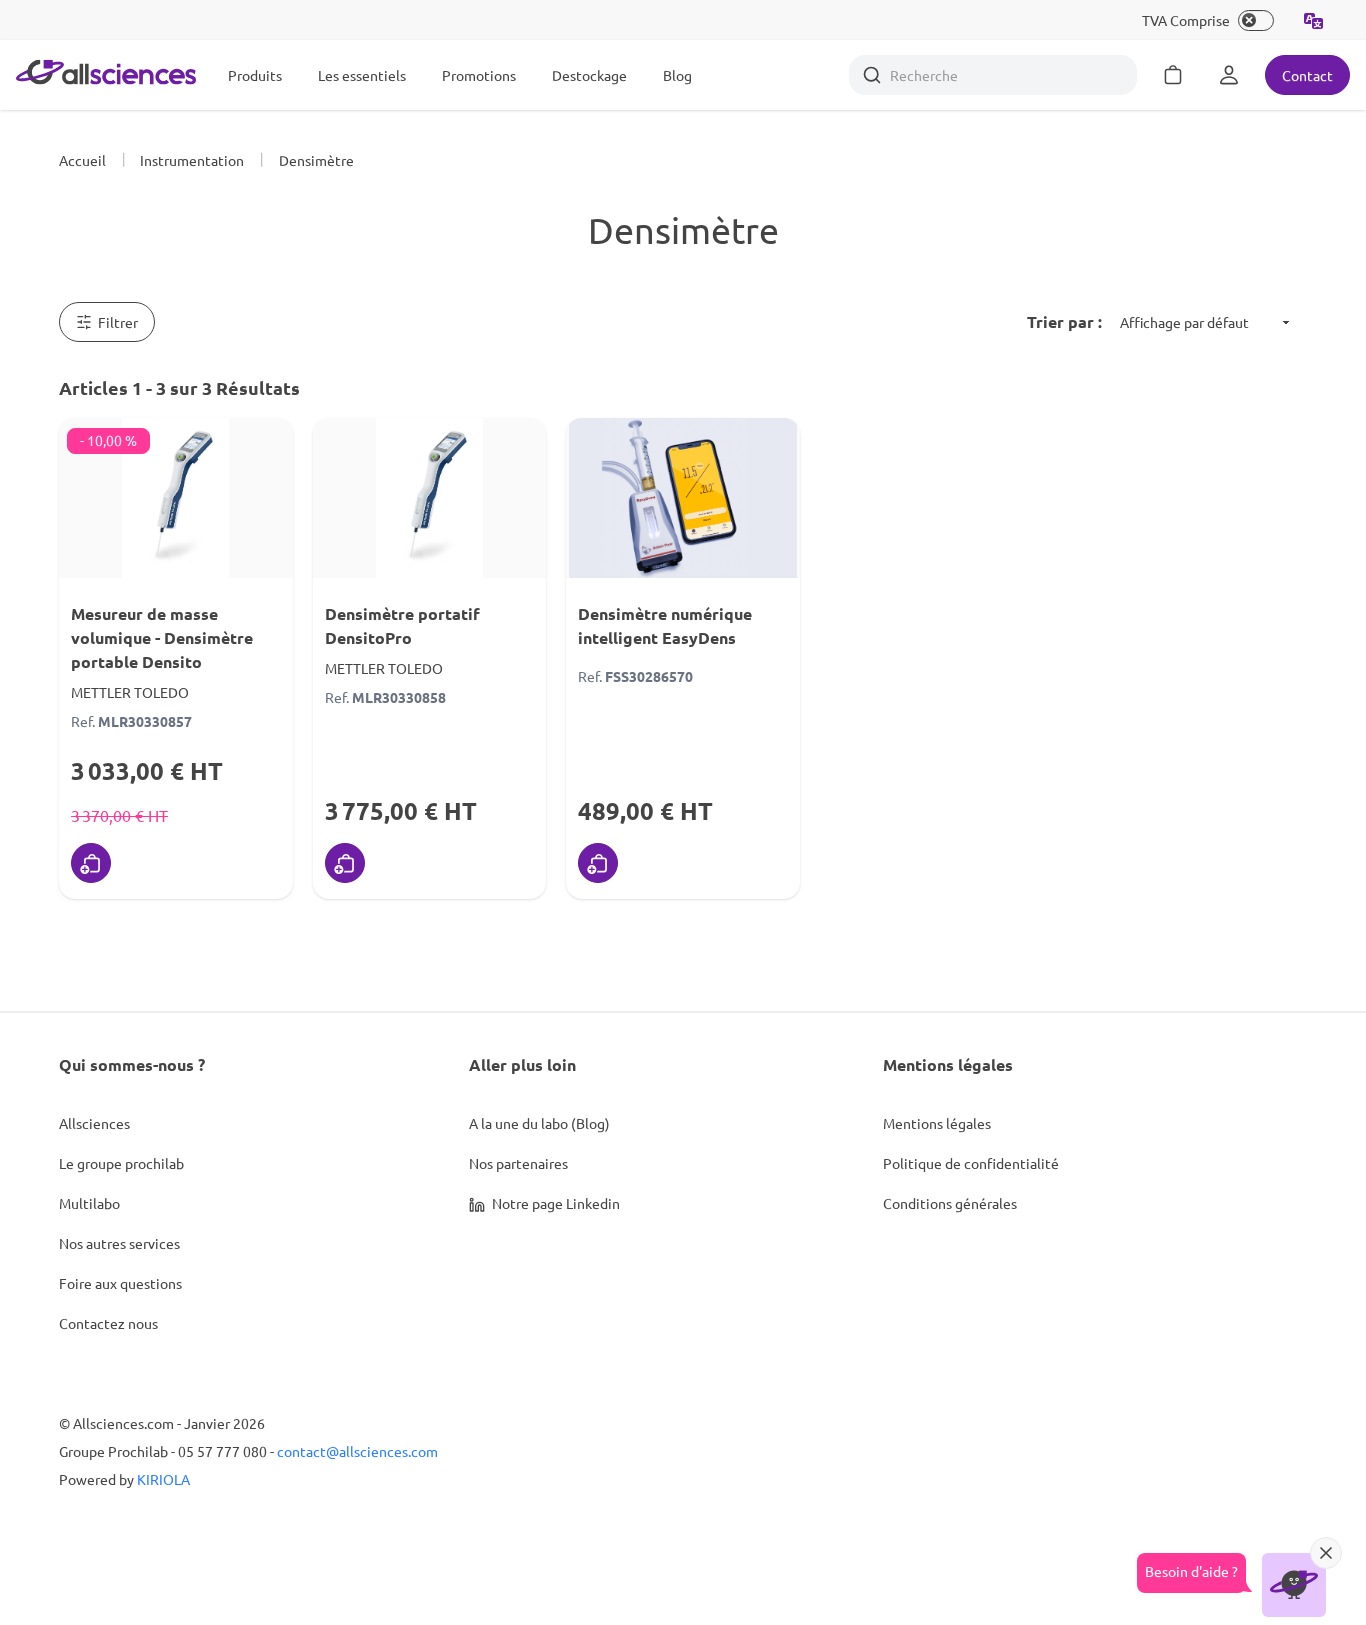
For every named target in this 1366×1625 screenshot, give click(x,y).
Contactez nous (108, 1323)
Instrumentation (192, 160)
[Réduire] (1326, 1553)
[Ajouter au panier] (91, 863)
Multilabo (89, 1203)
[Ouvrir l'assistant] (1294, 1585)
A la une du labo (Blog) (539, 1123)
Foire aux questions (120, 1283)
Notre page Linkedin (554, 1203)
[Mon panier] (1173, 75)
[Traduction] (1314, 20)
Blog (677, 75)
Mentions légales (937, 1123)
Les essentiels (362, 75)
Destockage (589, 75)
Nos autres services (119, 1243)
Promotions (479, 75)
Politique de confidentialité (971, 1163)
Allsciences (94, 1123)
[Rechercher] (872, 75)
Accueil (82, 160)
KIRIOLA (163, 1479)
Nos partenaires (518, 1163)
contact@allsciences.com (357, 1451)
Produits (255, 75)
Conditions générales (950, 1203)
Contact (1307, 75)
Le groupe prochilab (121, 1163)
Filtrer (118, 322)
